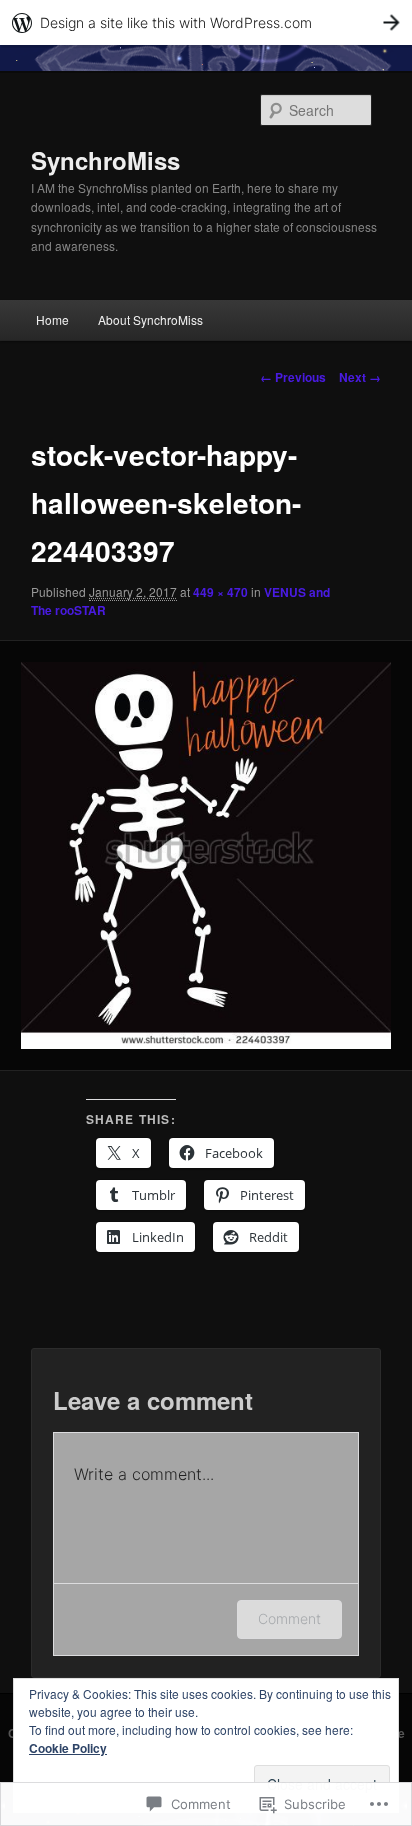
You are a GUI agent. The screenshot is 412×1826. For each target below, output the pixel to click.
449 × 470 (220, 592)
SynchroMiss (105, 160)
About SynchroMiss (150, 319)
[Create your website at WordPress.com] (206, 22)
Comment (289, 1618)
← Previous (293, 377)
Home (52, 319)
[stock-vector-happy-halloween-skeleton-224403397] (205, 855)
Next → (360, 377)
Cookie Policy (68, 1748)
